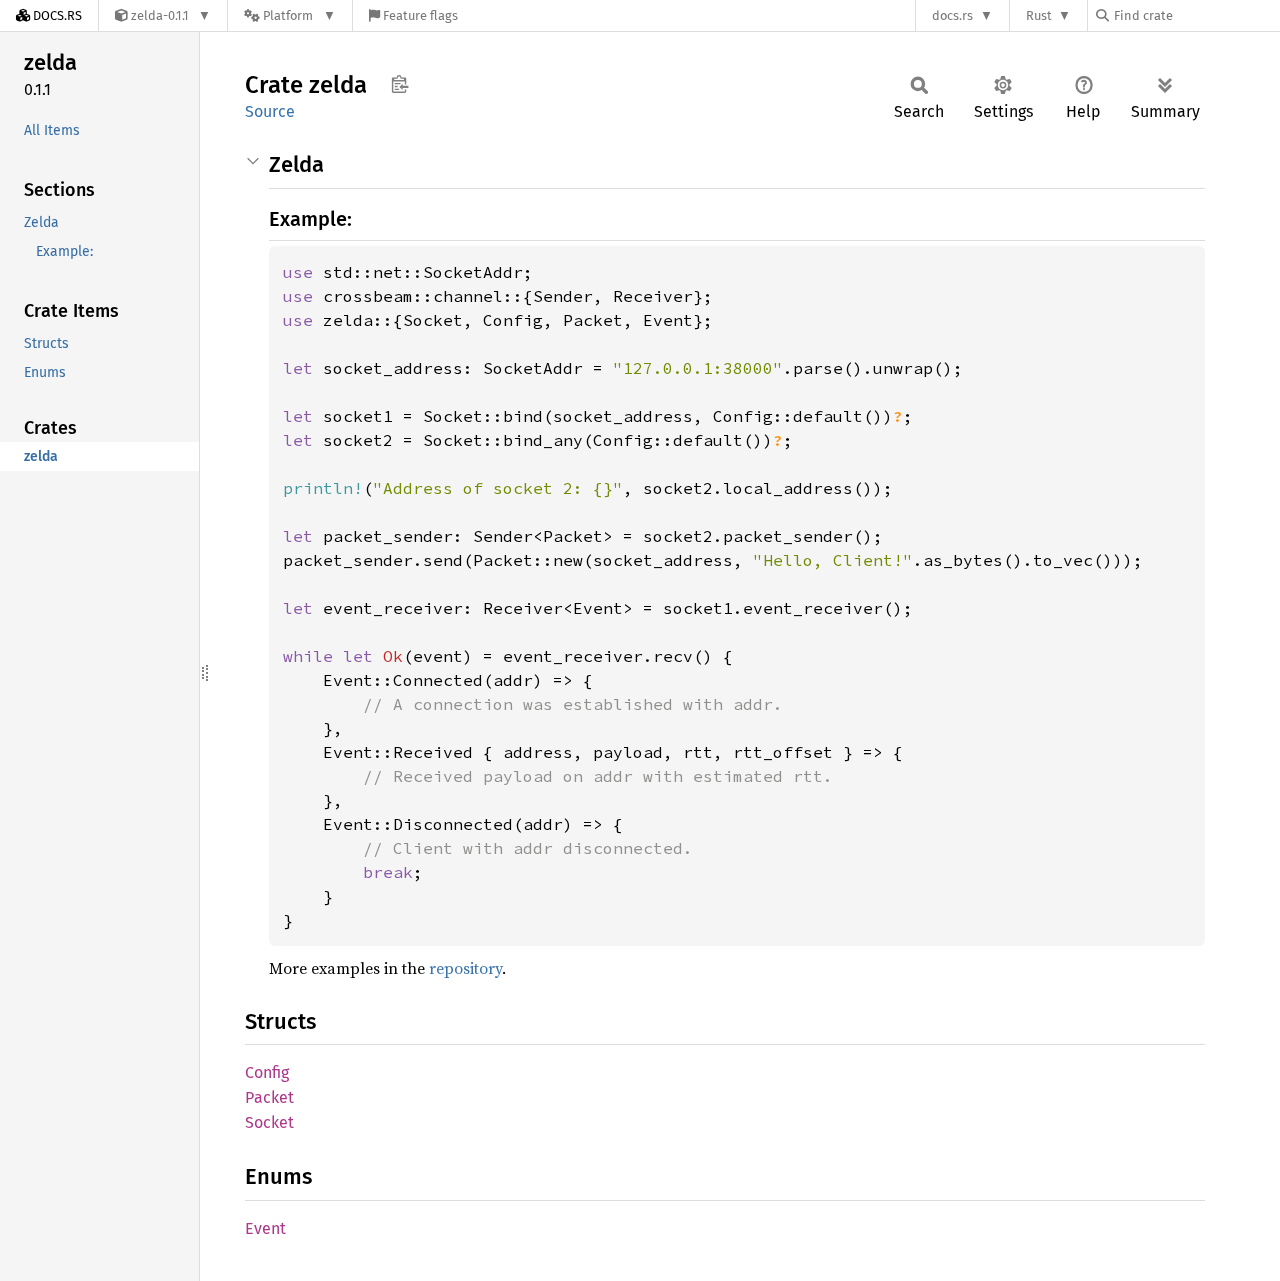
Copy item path (399, 84)
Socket (269, 1122)
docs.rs (952, 15)
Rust (1039, 15)
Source (270, 111)
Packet (269, 1097)
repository (465, 968)
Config (267, 1072)
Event (265, 1228)
